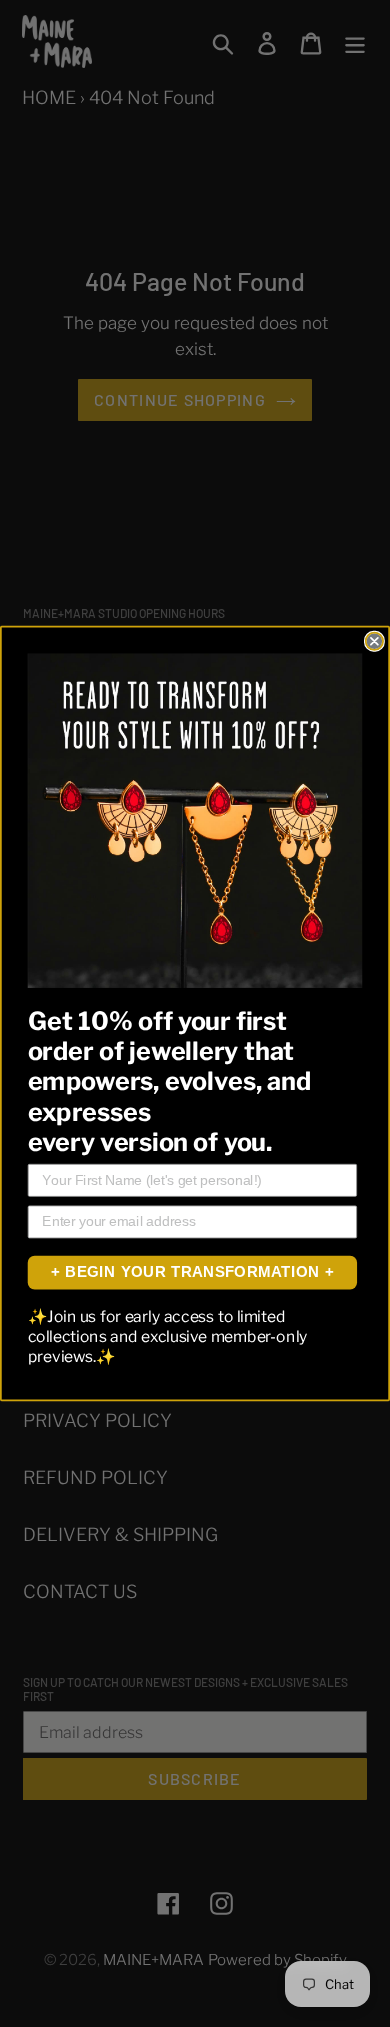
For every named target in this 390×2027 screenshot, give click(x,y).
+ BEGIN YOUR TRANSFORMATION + (192, 1272)
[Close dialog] (374, 641)
